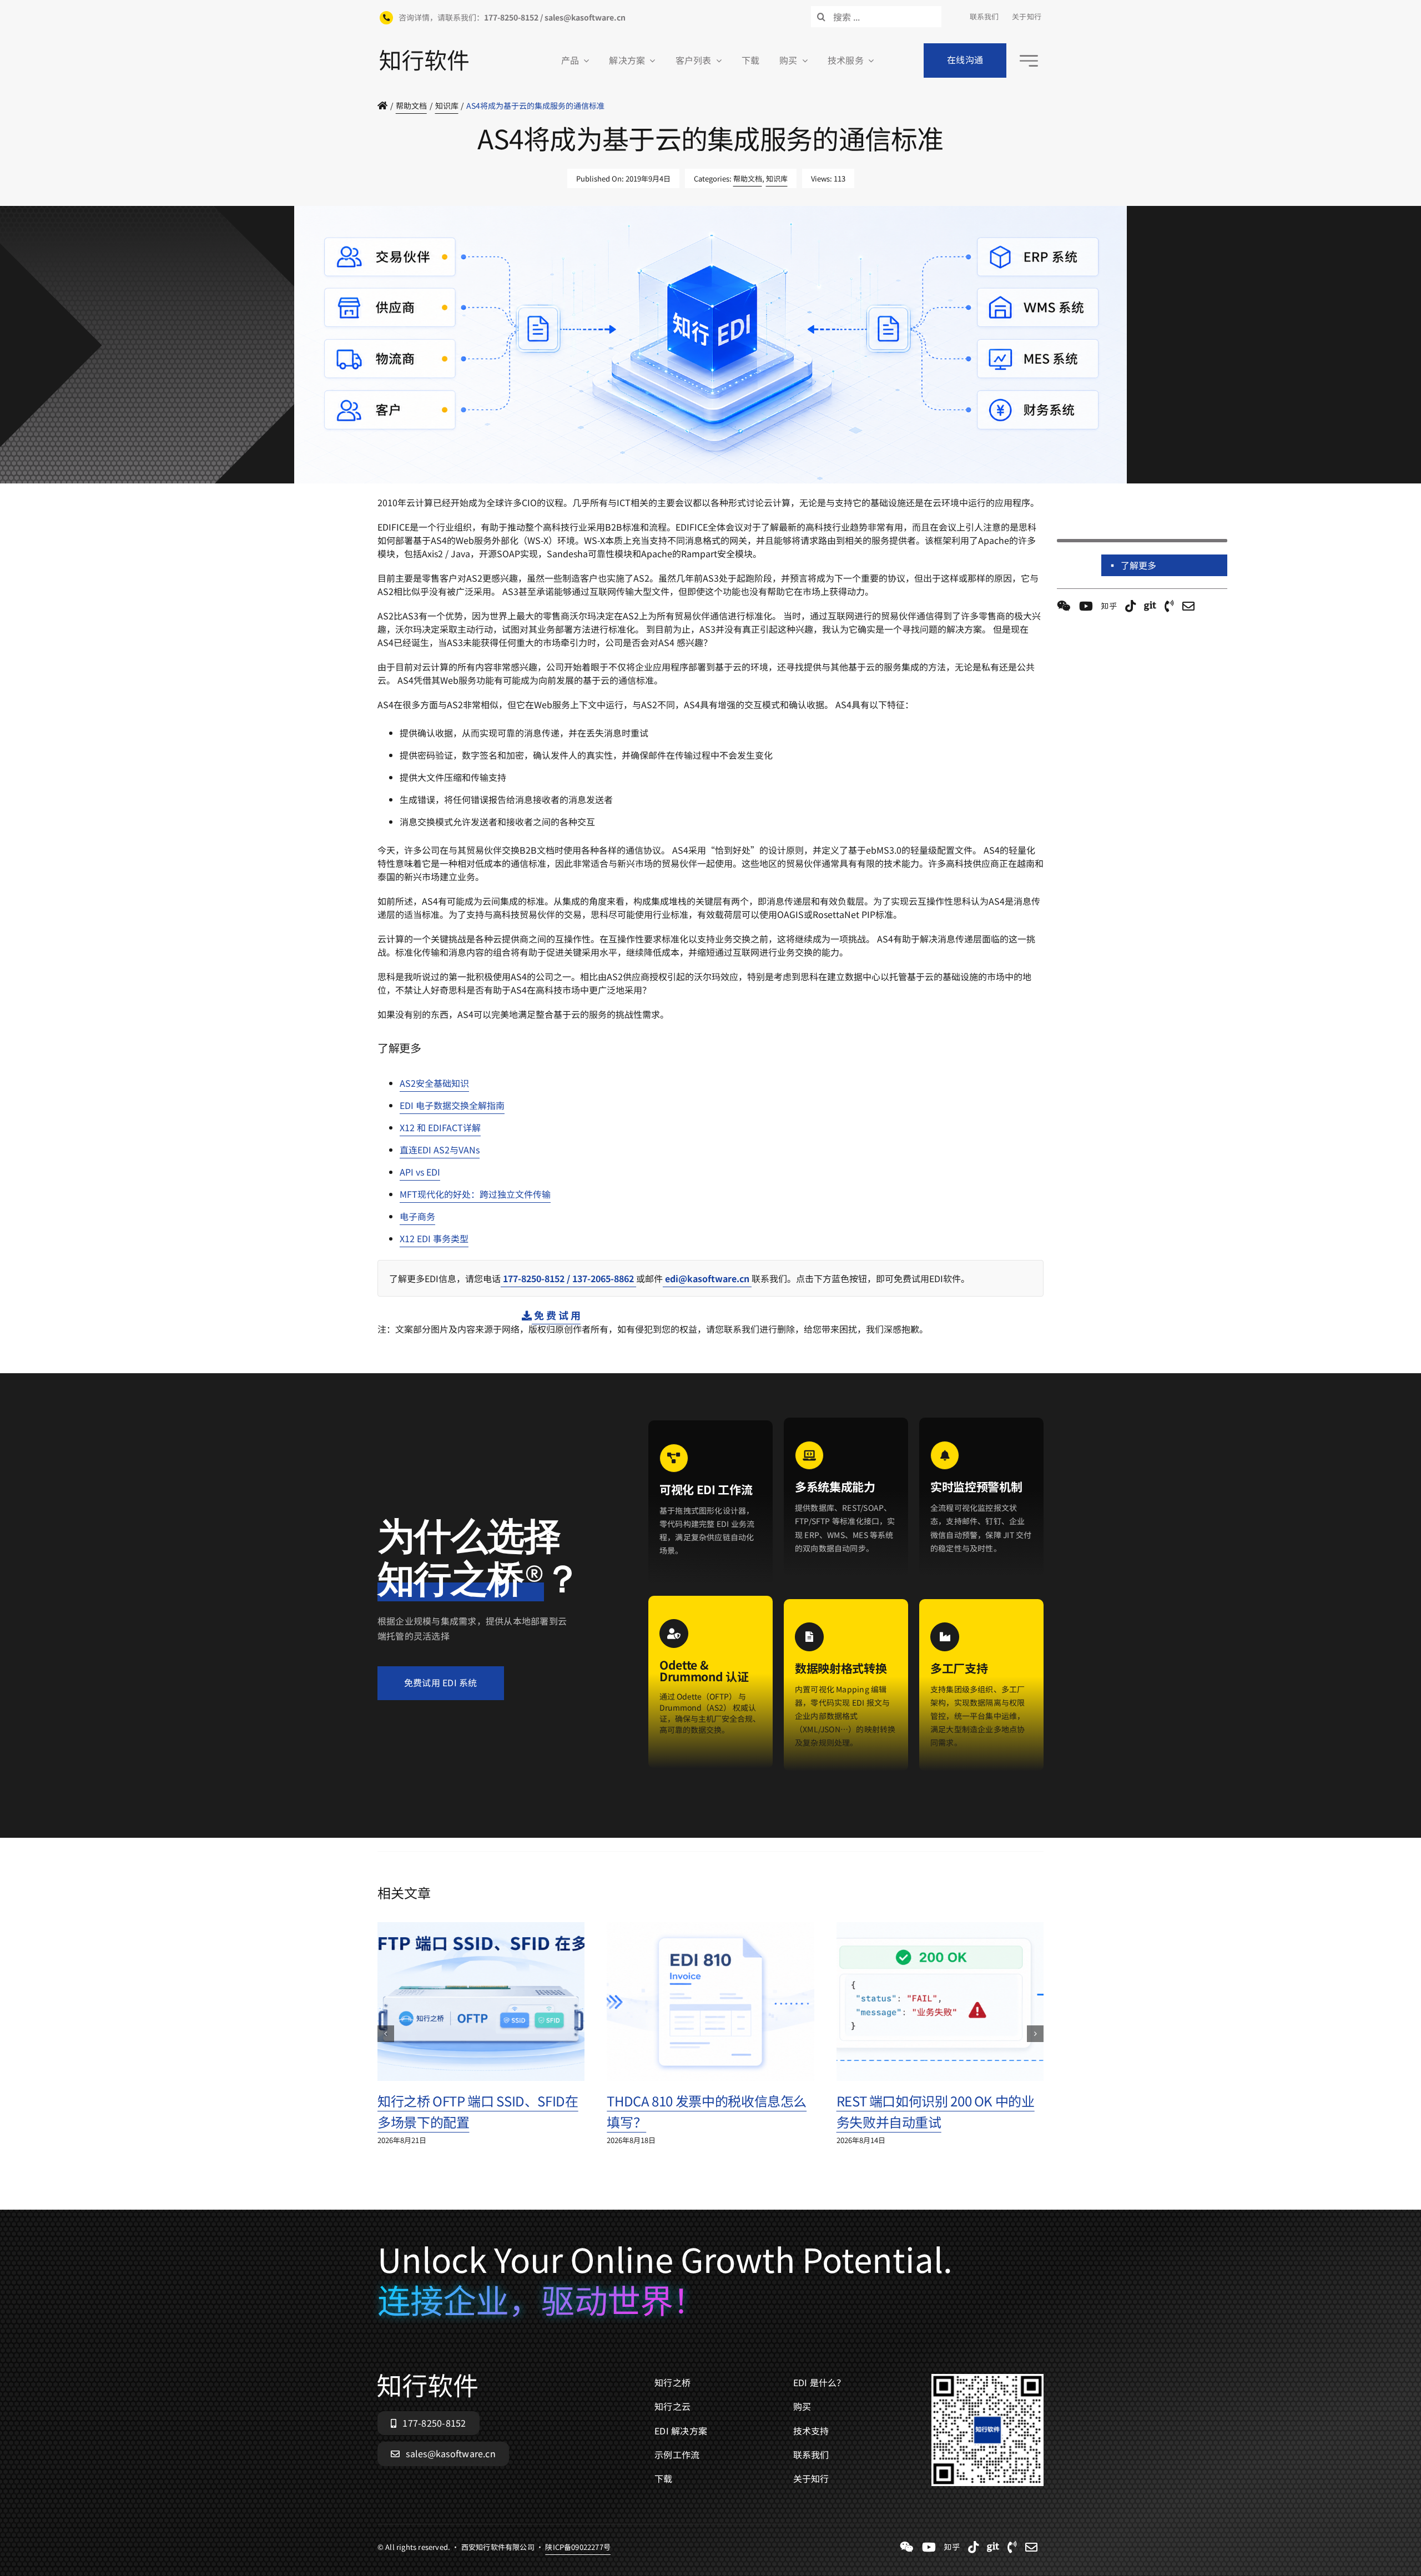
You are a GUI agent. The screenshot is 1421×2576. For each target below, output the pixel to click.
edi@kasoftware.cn (707, 1278)
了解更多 (1139, 565)
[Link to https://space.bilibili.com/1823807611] (1086, 606)
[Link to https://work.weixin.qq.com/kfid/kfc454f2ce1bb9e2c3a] (1064, 606)
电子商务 (417, 1216)
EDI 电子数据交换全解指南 (452, 1105)
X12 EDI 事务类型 (434, 1238)
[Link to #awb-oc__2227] (1029, 61)
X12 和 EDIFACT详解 (440, 1127)
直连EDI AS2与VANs (440, 1150)
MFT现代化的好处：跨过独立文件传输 (475, 1194)
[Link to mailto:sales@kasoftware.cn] (1188, 606)
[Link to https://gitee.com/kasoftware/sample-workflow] (1150, 606)
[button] (386, 2034)
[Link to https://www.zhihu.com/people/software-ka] (1109, 606)
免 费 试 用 (556, 1315)
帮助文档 (748, 178)
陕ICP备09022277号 (578, 489)
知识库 (777, 178)
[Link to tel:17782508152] (1169, 606)
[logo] (424, 54)
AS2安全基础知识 (434, 1083)
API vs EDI (420, 1172)
